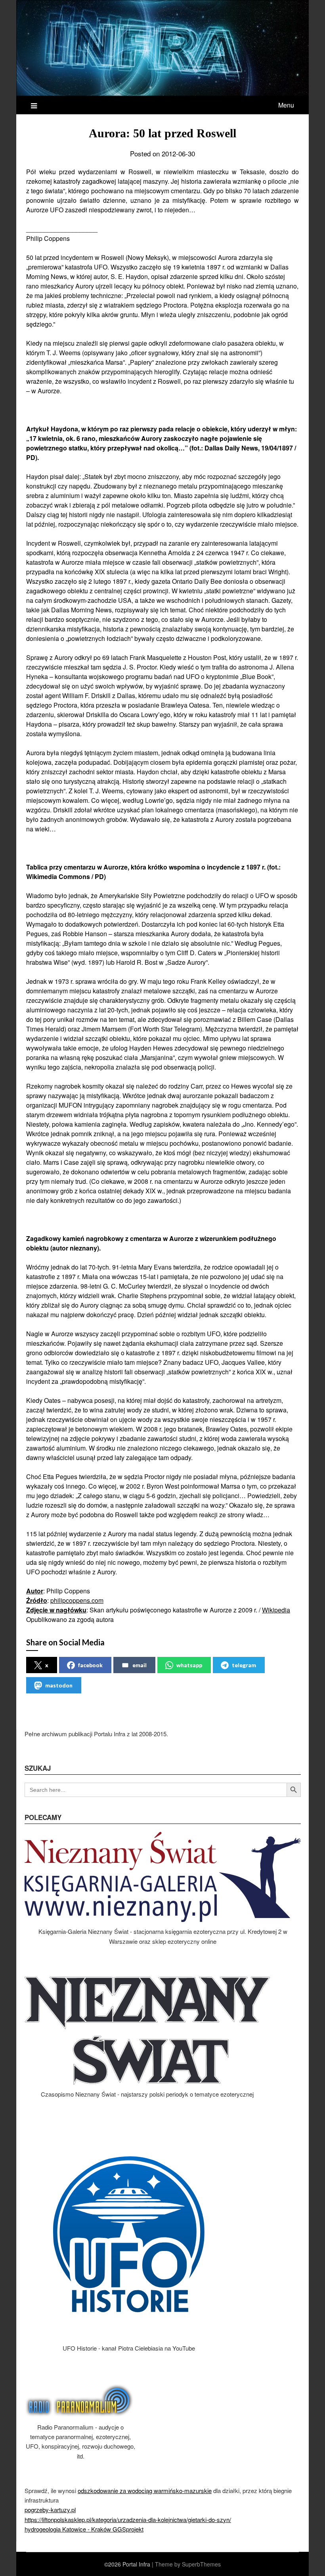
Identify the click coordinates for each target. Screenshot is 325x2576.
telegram (244, 1665)
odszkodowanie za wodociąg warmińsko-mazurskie (145, 2490)
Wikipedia (276, 1610)
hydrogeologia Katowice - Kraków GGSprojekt (84, 2529)
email (140, 1665)
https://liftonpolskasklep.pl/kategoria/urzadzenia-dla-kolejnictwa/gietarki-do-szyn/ (128, 2519)
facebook (90, 1665)
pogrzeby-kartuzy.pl (50, 2510)
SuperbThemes (201, 2564)
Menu (286, 105)
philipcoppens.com (77, 1600)
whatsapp (189, 1665)
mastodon (59, 1685)
